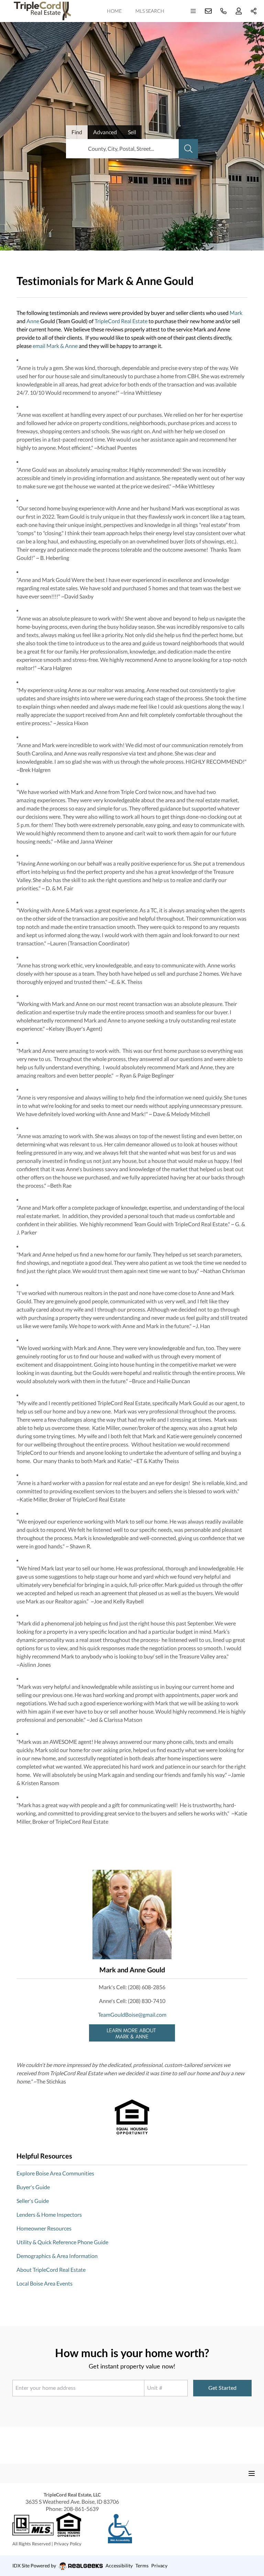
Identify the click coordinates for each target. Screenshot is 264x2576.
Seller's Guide (33, 2201)
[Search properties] (188, 149)
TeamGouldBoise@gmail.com (132, 2015)
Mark (236, 313)
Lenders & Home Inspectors (49, 2214)
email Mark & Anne (55, 346)
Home (114, 11)
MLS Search (150, 11)
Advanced (105, 132)
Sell (132, 132)
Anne (33, 321)
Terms (142, 2566)
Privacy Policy (68, 2544)
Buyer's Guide (33, 2187)
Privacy (159, 2566)
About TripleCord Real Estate (51, 2270)
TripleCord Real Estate (121, 321)
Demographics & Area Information (57, 2256)
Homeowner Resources (44, 2228)
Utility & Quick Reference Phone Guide (62, 2242)
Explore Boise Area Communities (55, 2173)
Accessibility (119, 2566)
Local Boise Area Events (45, 2283)
